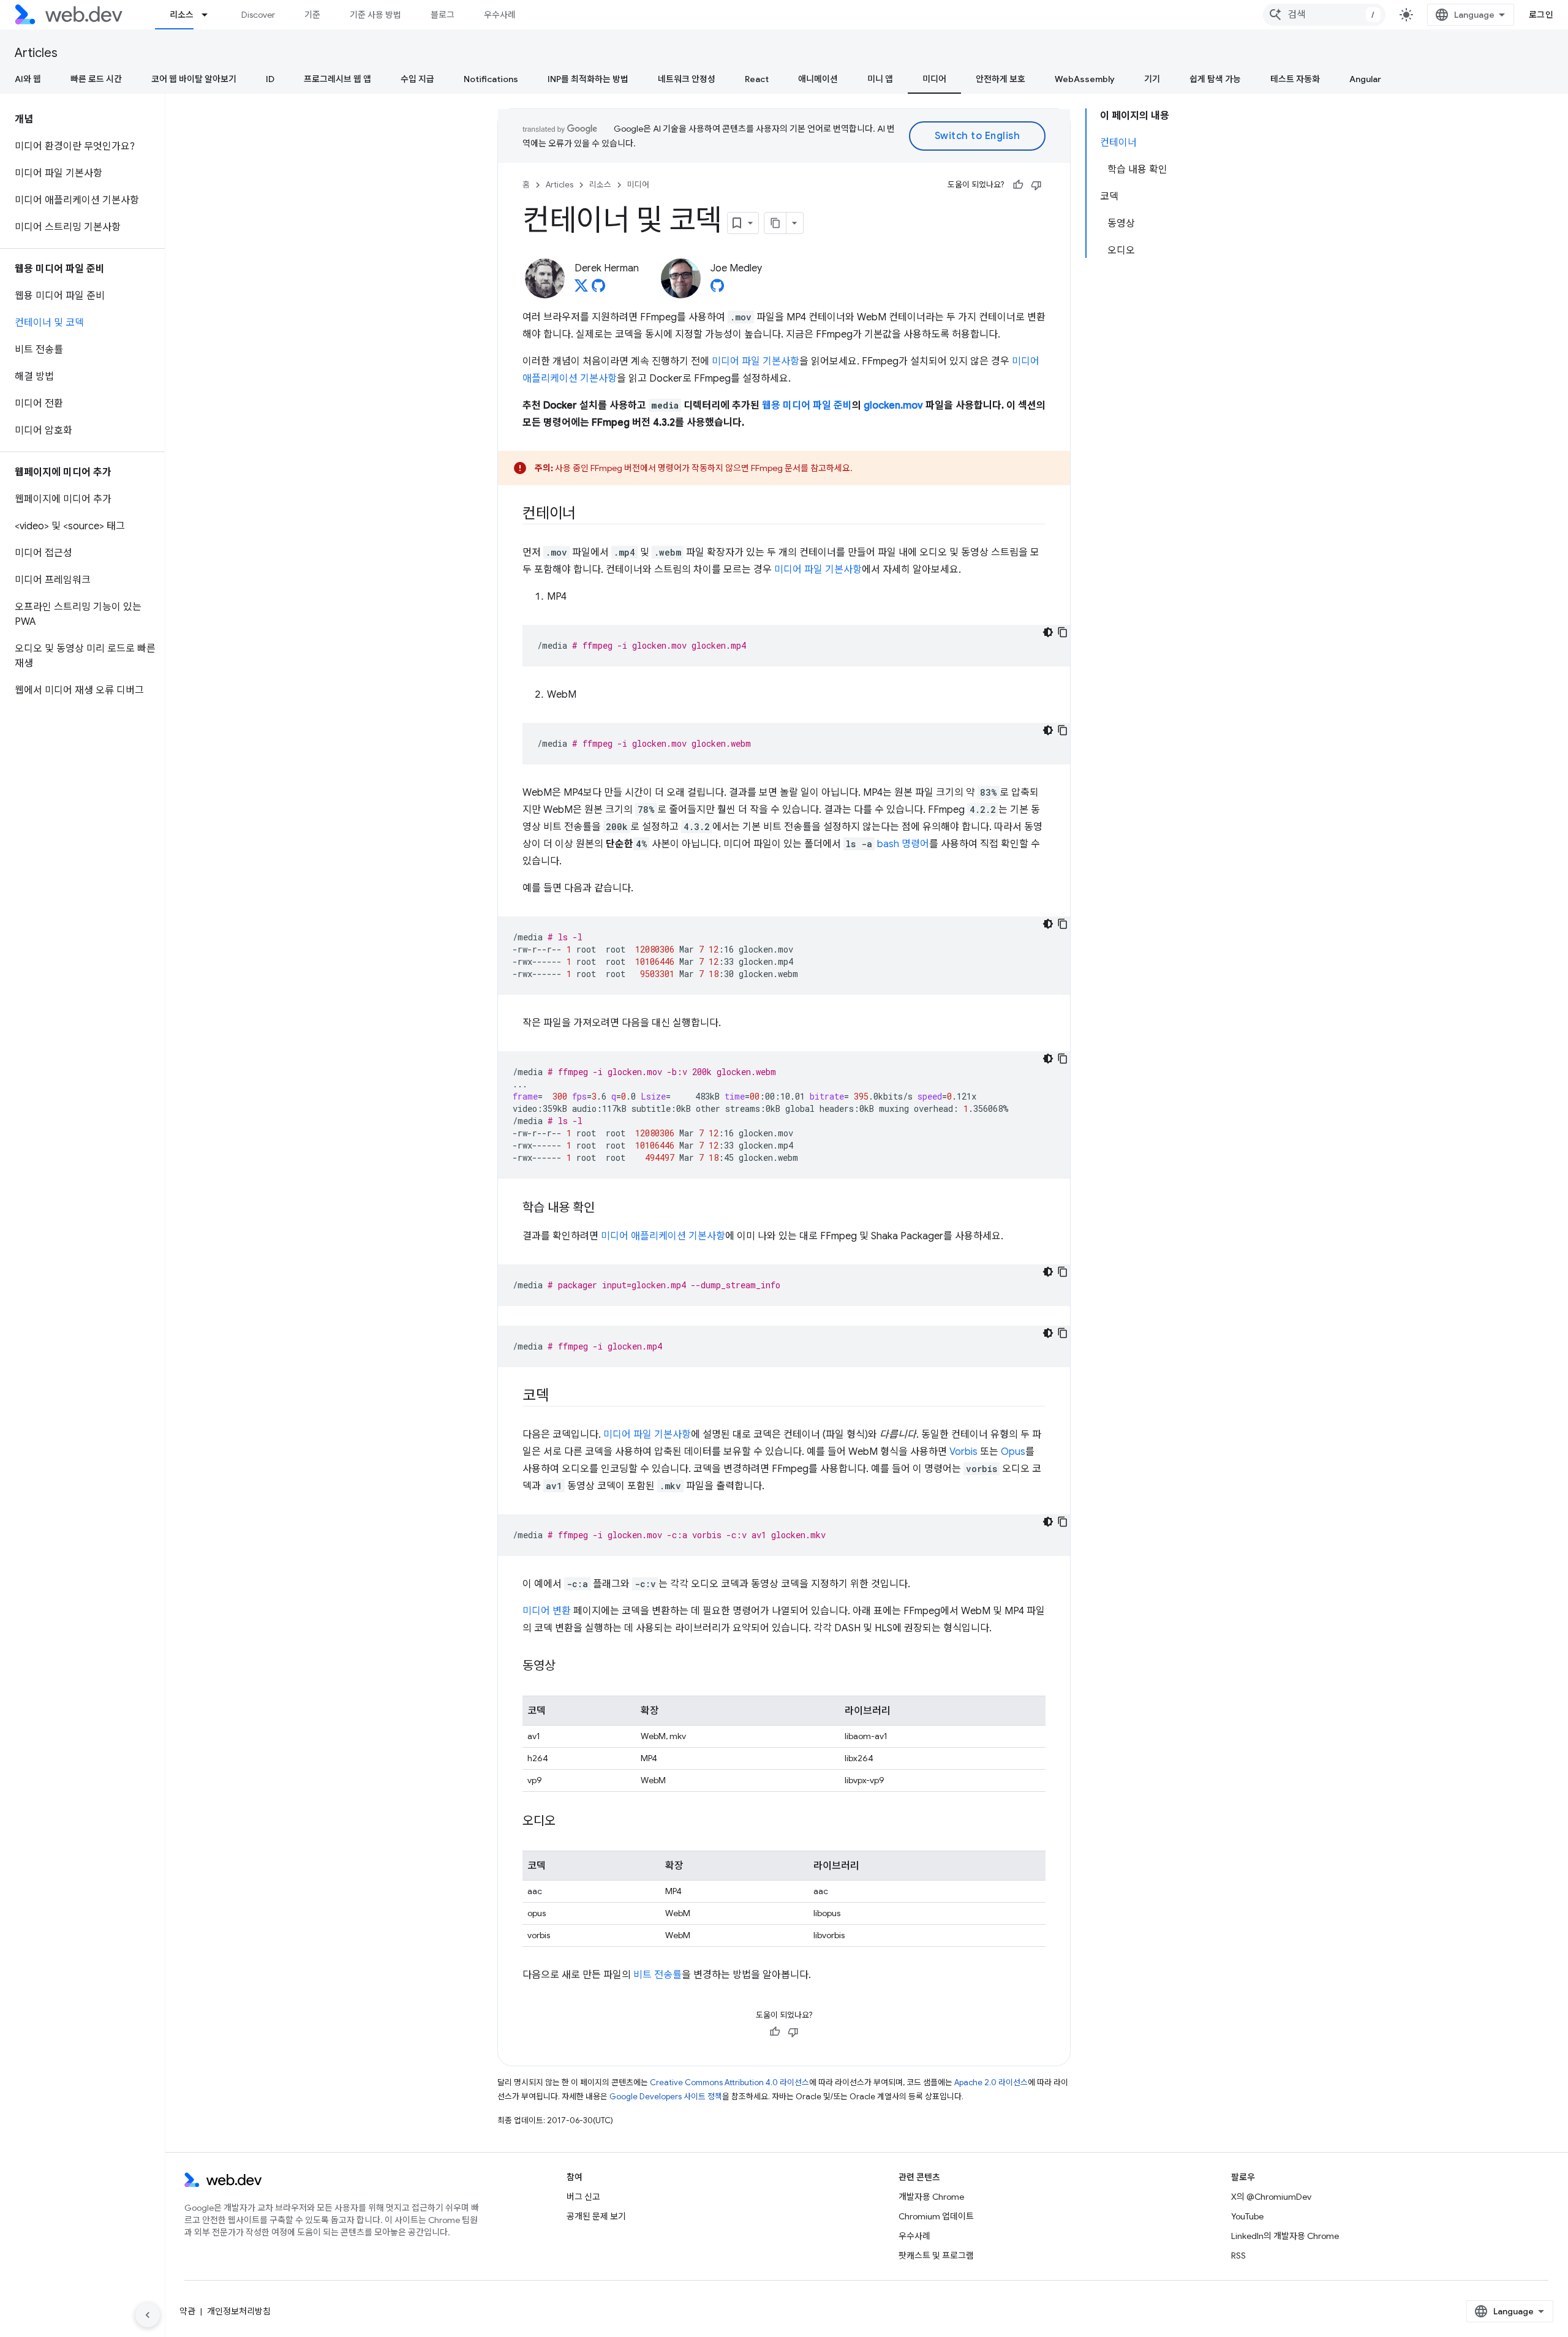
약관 (187, 2311)
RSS (1238, 2256)
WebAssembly (1085, 79)
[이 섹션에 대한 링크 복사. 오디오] (567, 1822)
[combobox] (1324, 15)
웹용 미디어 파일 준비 (807, 406)
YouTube (1247, 2216)
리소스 (182, 15)
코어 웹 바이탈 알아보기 (194, 79)
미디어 (934, 79)
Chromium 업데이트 (936, 2216)
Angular (1365, 79)
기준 (312, 15)
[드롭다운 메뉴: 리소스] (210, 15)
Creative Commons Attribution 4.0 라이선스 (729, 2082)
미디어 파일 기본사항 (756, 361)
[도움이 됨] (1018, 185)
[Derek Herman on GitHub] (598, 289)
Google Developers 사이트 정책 (666, 2097)
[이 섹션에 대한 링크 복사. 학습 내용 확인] (606, 1209)
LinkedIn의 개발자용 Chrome (1285, 2236)
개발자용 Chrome (931, 2197)
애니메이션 (818, 79)
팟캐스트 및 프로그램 (936, 2256)
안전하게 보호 (1001, 79)
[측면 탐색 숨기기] (148, 2315)
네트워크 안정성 (687, 79)
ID (270, 79)
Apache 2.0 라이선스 (991, 2082)
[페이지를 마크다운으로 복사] (775, 223)
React (757, 79)
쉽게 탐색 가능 (1215, 79)
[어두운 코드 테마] (1048, 632)
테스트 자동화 (1295, 79)
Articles (36, 53)
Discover (258, 15)
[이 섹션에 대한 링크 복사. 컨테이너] (587, 515)
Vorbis (963, 1452)
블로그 (443, 15)
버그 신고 (583, 2197)
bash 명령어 (903, 844)
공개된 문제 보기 (596, 2216)
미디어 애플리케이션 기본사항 (663, 1236)
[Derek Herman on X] (581, 289)
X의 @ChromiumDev (1271, 2197)
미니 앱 (880, 79)
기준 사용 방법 (375, 15)
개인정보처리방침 (239, 2311)
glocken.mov (893, 406)
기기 (1152, 79)
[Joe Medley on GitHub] (717, 289)
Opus (1013, 1452)
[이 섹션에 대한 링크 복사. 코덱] (560, 1397)
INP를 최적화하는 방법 (588, 79)
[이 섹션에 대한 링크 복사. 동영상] (567, 1667)
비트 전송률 (658, 1975)
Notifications (491, 79)
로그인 (1541, 15)
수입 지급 (417, 79)
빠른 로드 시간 (96, 79)
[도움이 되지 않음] (1036, 185)
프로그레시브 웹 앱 (337, 79)
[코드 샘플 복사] (1063, 632)
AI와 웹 (28, 79)
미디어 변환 (547, 1611)
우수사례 (500, 15)
